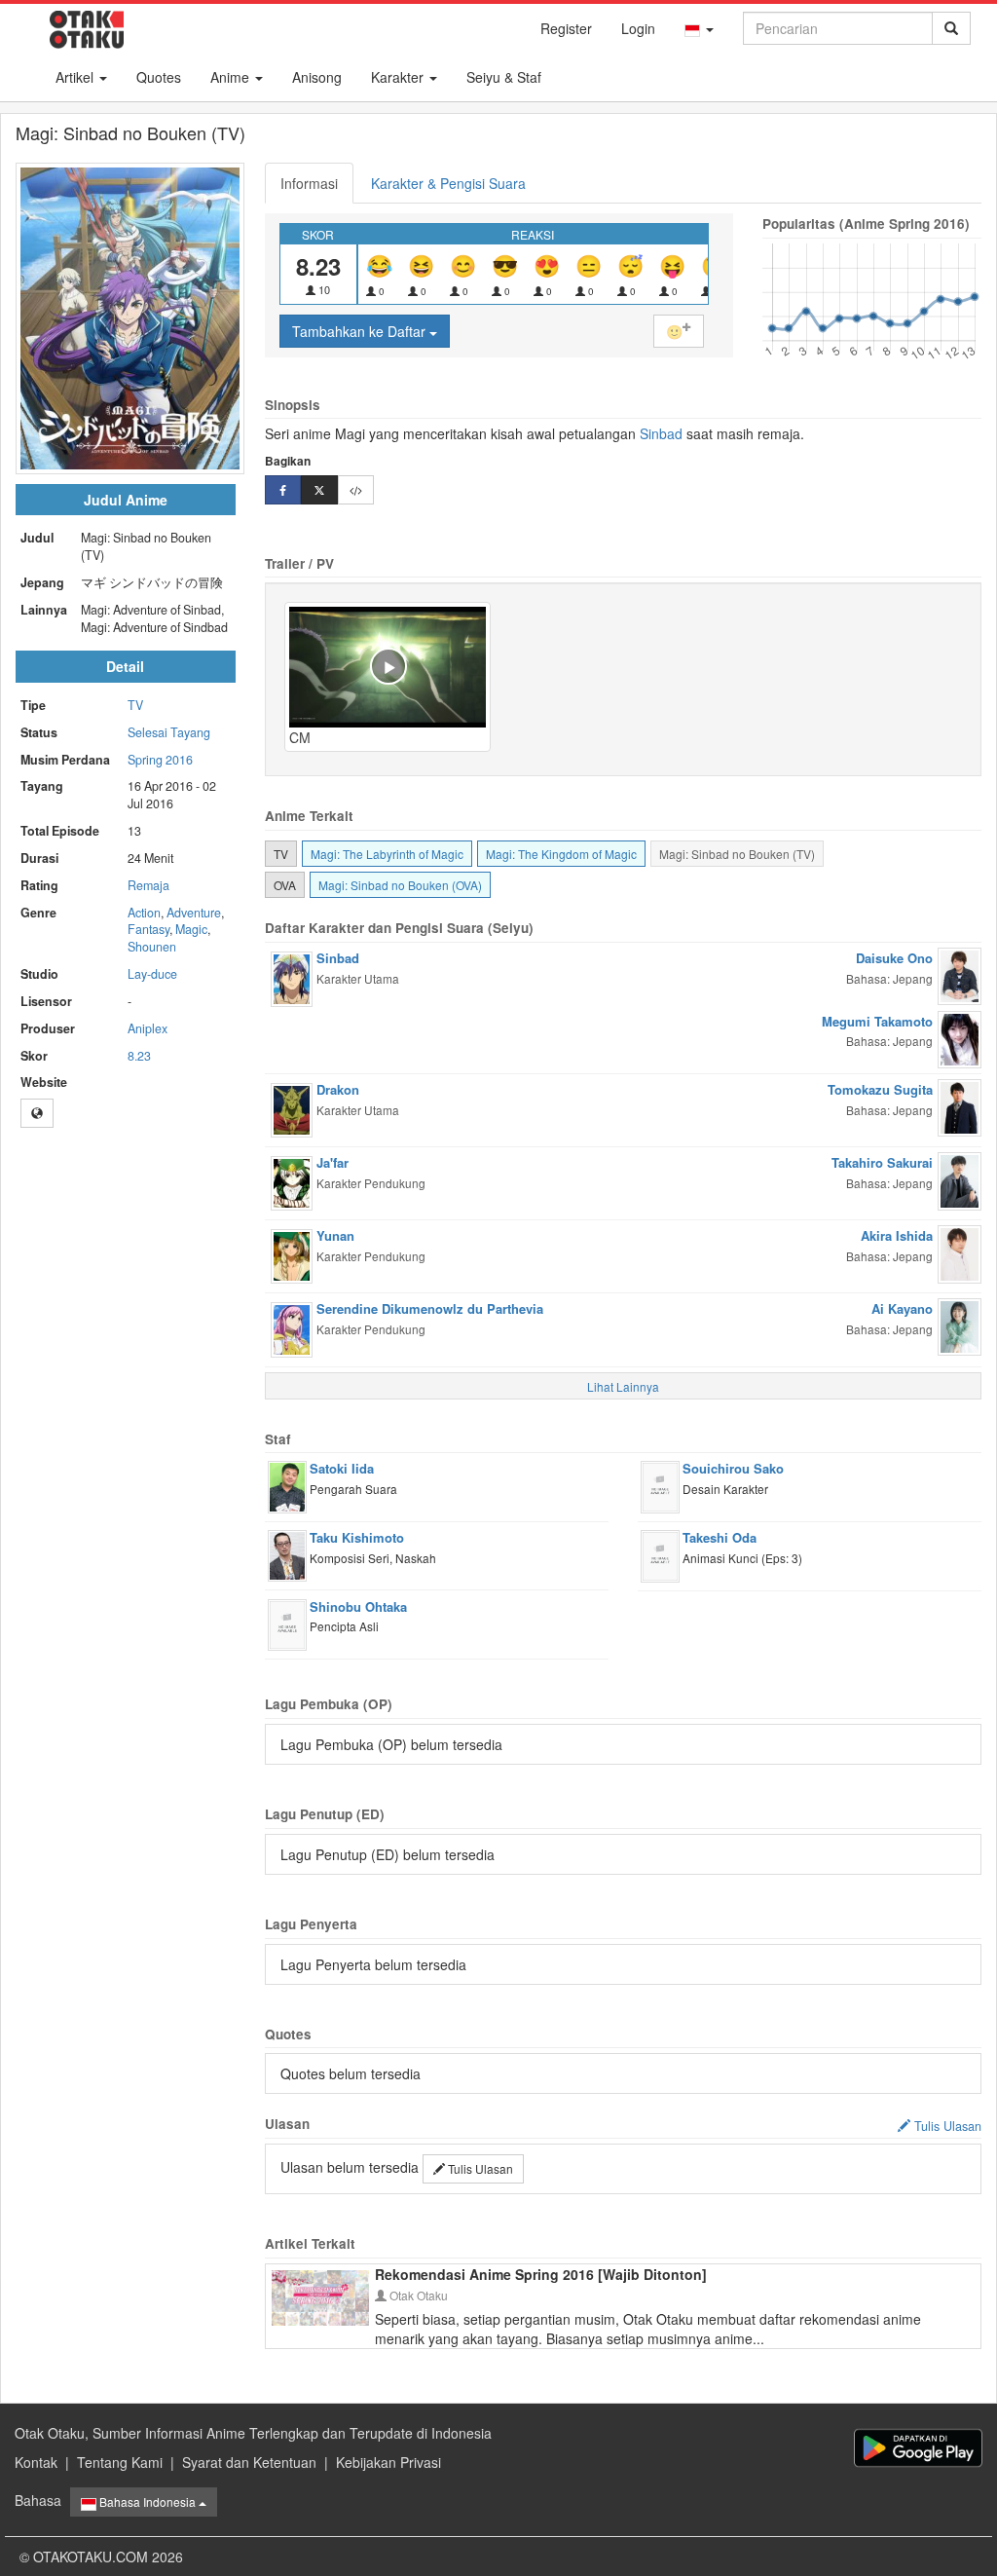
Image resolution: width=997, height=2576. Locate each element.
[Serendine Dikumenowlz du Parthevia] (292, 1327)
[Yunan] (292, 1254)
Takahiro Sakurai (882, 1162)
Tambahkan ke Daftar (361, 331)
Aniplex (148, 1028)
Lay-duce (152, 974)
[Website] (37, 1113)
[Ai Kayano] (960, 1325)
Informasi (309, 183)
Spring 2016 (160, 760)
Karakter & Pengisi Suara (448, 183)
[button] (699, 28)
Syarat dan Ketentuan (249, 2462)
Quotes (159, 77)
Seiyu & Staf (504, 77)
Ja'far (332, 1162)
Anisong (317, 77)
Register (566, 28)
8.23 (139, 1056)
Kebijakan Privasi (388, 2462)
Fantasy (148, 929)
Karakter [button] (399, 77)
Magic (191, 929)
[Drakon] (292, 1108)
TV (135, 705)
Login (638, 28)
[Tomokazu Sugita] (960, 1105)
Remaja (148, 885)
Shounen (152, 947)
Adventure (194, 913)
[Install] (918, 2448)
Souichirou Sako (733, 1468)
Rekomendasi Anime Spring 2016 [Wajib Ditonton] (541, 2274)
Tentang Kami (120, 2462)
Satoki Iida (342, 1468)
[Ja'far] (292, 1181)
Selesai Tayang (169, 732)
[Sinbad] (292, 977)
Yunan (335, 1235)
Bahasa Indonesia (148, 2501)
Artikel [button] (76, 77)
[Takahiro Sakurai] (960, 1179)
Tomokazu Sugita (880, 1089)
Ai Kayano (902, 1308)
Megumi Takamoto (877, 1021)
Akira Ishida (897, 1235)
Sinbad (661, 433)
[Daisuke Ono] (960, 975)
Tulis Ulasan (479, 2168)
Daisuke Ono (894, 958)
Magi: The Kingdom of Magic (561, 854)
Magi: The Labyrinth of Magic (387, 854)
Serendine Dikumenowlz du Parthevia (430, 1308)
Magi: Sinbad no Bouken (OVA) (400, 885)
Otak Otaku (417, 2295)
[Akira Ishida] (960, 1252)
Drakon (338, 1089)
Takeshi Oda (720, 1537)
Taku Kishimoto (357, 1537)
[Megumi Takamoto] (960, 1037)
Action (144, 913)
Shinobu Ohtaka (358, 1606)
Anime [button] (232, 77)
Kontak (36, 2462)
